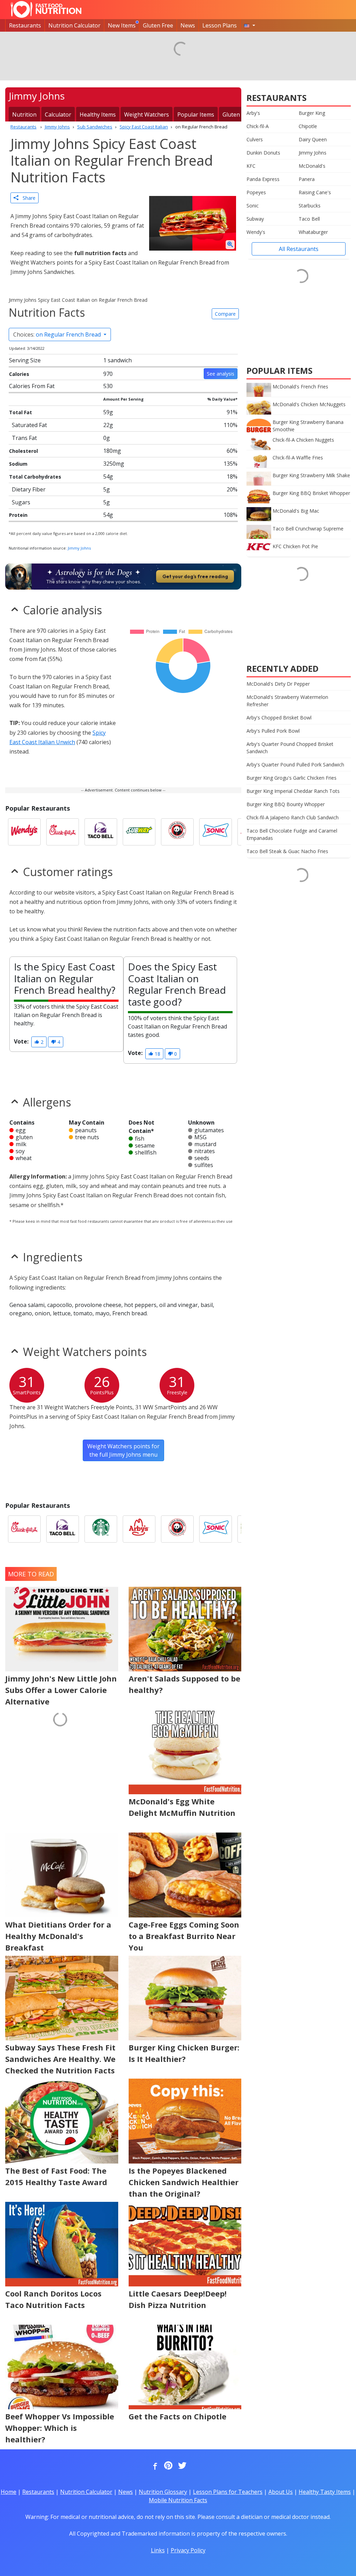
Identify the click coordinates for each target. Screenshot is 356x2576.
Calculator (58, 115)
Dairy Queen (313, 139)
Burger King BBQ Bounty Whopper (286, 804)
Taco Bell (309, 219)
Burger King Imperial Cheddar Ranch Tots (293, 791)
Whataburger (313, 232)
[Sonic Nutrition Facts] (216, 832)
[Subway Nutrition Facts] (139, 832)
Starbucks (310, 206)
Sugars (21, 502)
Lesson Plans (220, 25)
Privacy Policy (188, 2550)
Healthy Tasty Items (325, 2492)
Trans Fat (24, 438)
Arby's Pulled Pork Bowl (273, 731)
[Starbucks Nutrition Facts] (101, 1529)
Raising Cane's (315, 192)
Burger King (312, 113)
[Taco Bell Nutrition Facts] (101, 832)
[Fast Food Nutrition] (46, 9)
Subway (255, 219)
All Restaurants (299, 249)
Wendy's (256, 232)
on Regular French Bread (58, 334)
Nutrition (24, 115)
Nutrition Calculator (74, 25)
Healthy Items (98, 115)
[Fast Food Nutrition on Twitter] (181, 2466)
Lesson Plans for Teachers (228, 2492)
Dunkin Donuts (263, 153)
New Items (122, 25)
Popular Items (196, 115)
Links (158, 2550)
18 (157, 1054)
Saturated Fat (29, 425)
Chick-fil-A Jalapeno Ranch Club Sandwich (293, 817)
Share (27, 198)
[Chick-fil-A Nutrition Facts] (63, 832)
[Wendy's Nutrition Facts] (24, 832)
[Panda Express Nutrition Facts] (177, 832)
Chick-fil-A (258, 126)
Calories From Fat (32, 386)
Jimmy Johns (79, 548)
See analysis (221, 374)
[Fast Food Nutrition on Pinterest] (168, 2466)
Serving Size (25, 360)
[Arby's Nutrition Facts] (139, 1529)
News (188, 25)
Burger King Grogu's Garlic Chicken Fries (292, 778)
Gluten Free (158, 25)
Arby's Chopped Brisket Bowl (279, 718)
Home (9, 2492)
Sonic (253, 206)
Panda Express (263, 179)
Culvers (255, 139)
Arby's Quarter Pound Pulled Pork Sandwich (295, 765)
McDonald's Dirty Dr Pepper (278, 684)
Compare (225, 314)
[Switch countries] (250, 25)
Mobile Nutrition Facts (178, 2500)
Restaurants (25, 25)
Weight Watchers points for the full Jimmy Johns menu (123, 1450)
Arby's (253, 113)
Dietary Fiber (29, 489)
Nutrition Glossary (163, 2492)
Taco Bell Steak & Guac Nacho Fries (287, 851)
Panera (307, 179)
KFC (251, 166)
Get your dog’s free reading (195, 576)
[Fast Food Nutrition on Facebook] (154, 2466)
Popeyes (256, 192)
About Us (281, 2492)
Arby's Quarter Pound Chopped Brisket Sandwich (290, 748)
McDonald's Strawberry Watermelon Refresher (287, 701)
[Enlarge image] (230, 245)
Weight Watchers (147, 115)
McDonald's (312, 166)
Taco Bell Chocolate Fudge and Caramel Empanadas (292, 834)
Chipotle (308, 126)
